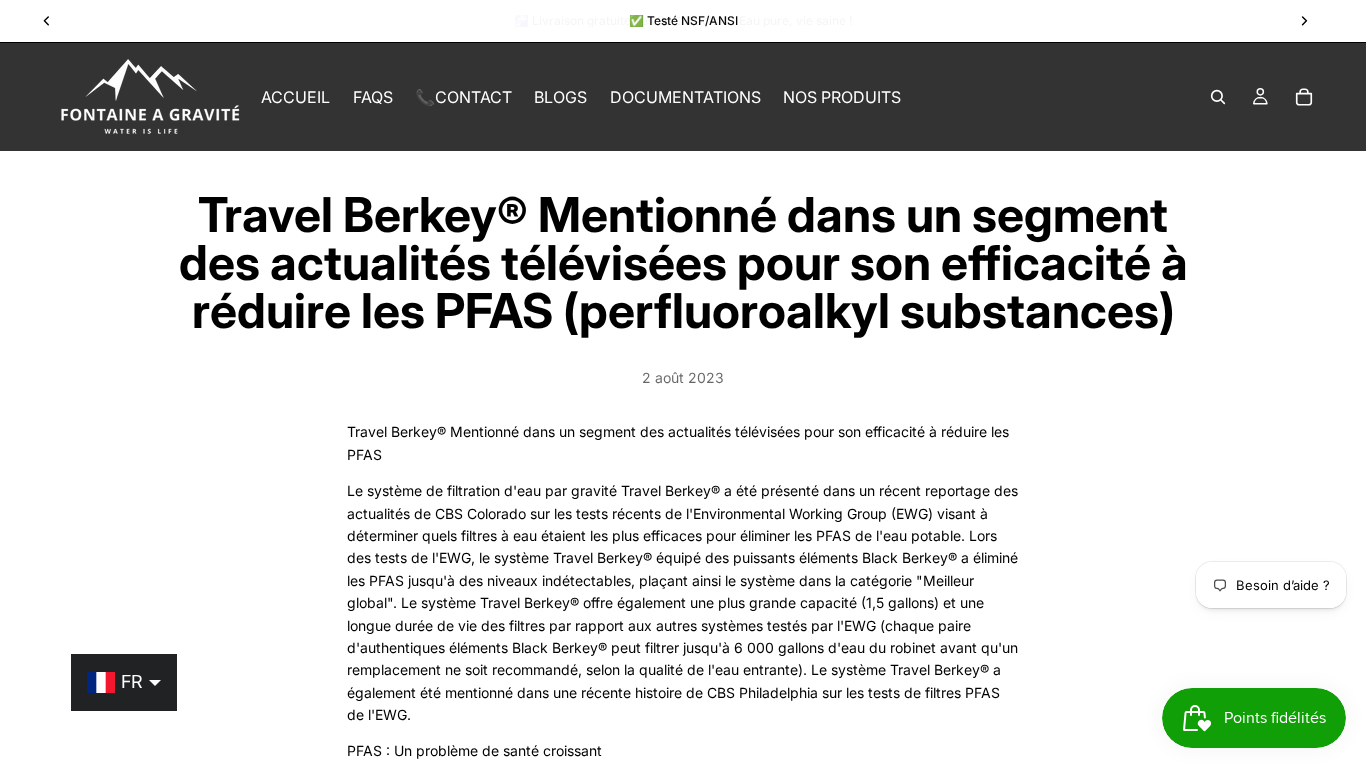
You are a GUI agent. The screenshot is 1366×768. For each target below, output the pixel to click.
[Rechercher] (1218, 97)
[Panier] (1304, 97)
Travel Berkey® (396, 431)
